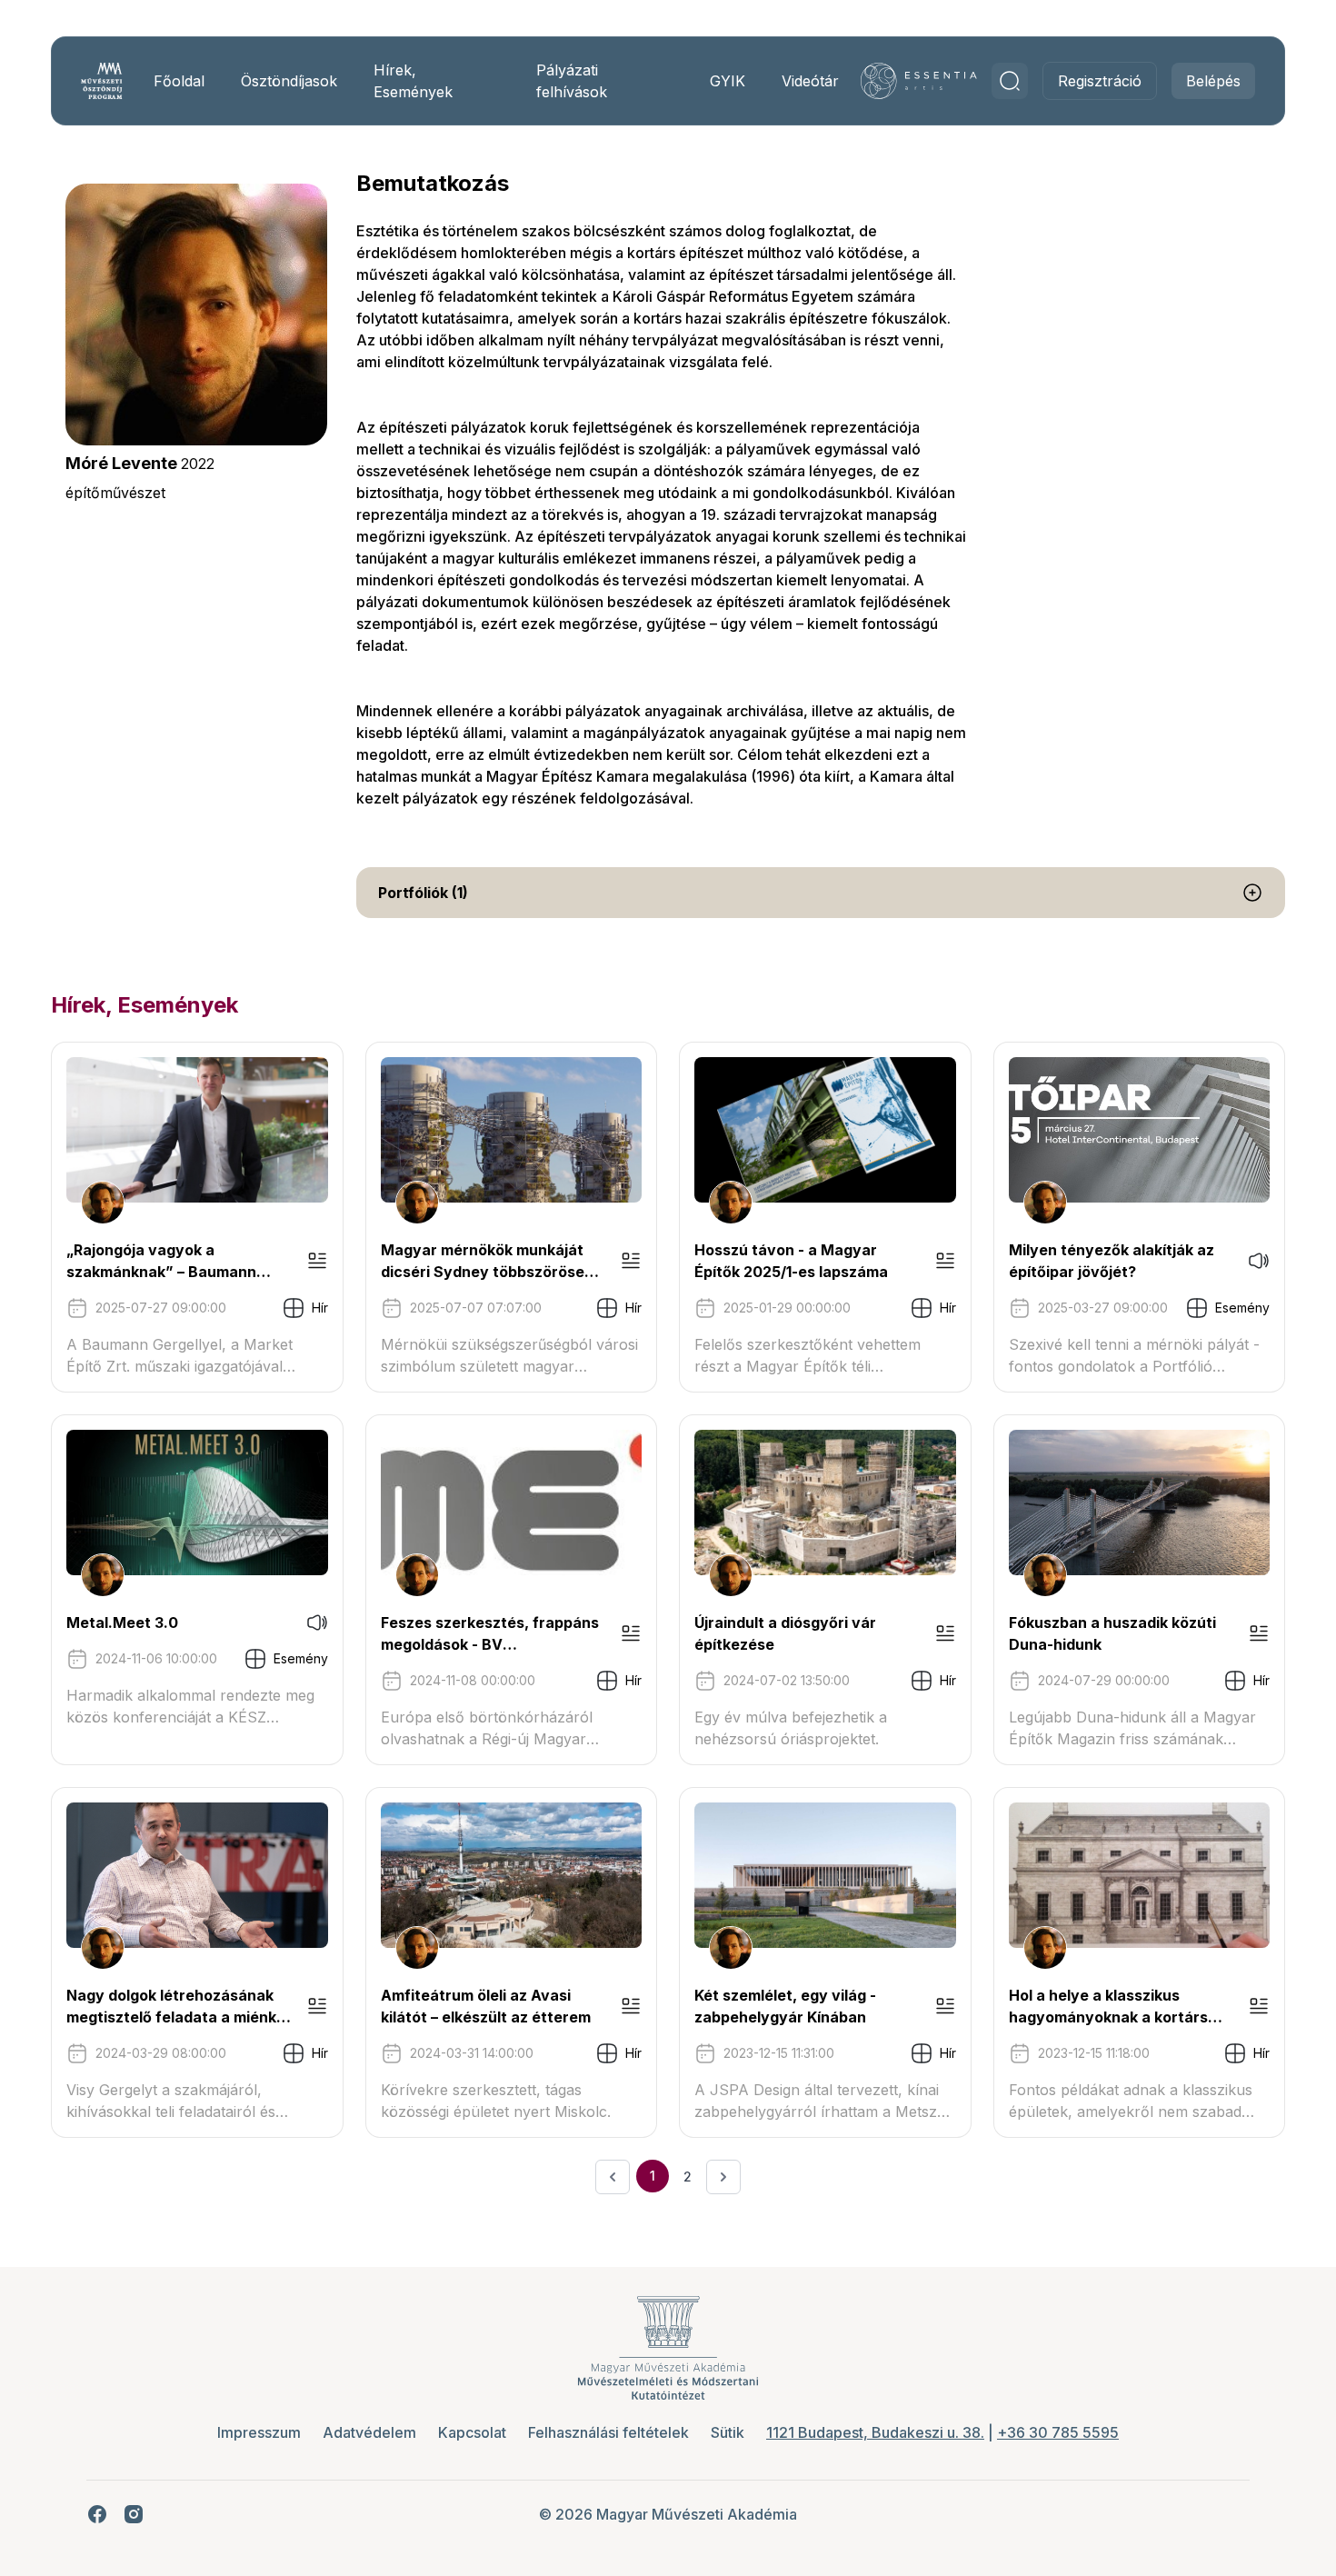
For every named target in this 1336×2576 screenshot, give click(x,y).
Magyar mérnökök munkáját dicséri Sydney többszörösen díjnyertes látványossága (487, 1262)
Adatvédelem (369, 2432)
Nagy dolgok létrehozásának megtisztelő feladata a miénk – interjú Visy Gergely (177, 2007)
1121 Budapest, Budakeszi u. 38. (875, 2432)
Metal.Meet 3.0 (122, 1622)
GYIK (728, 81)
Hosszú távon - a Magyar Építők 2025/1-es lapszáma (791, 1261)
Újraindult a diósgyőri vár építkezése (785, 1633)
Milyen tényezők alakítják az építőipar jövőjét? (1112, 1261)
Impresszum (259, 2432)
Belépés (1213, 81)
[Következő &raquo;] (723, 2177)
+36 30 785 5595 (1058, 2432)
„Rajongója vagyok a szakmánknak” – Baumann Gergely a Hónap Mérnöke (161, 1262)
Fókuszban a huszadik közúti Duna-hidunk (1112, 1633)
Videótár (810, 81)
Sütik (728, 2432)
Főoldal (179, 81)
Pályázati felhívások (572, 81)
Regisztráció (1100, 81)
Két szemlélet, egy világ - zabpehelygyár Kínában (785, 2006)
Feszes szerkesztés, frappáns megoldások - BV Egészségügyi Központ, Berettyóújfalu (490, 1634)
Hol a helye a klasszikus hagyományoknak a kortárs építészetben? (1108, 2007)
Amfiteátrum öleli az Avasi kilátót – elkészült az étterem (486, 2006)
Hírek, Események (413, 81)
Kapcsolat (472, 2432)
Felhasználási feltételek (608, 2432)
